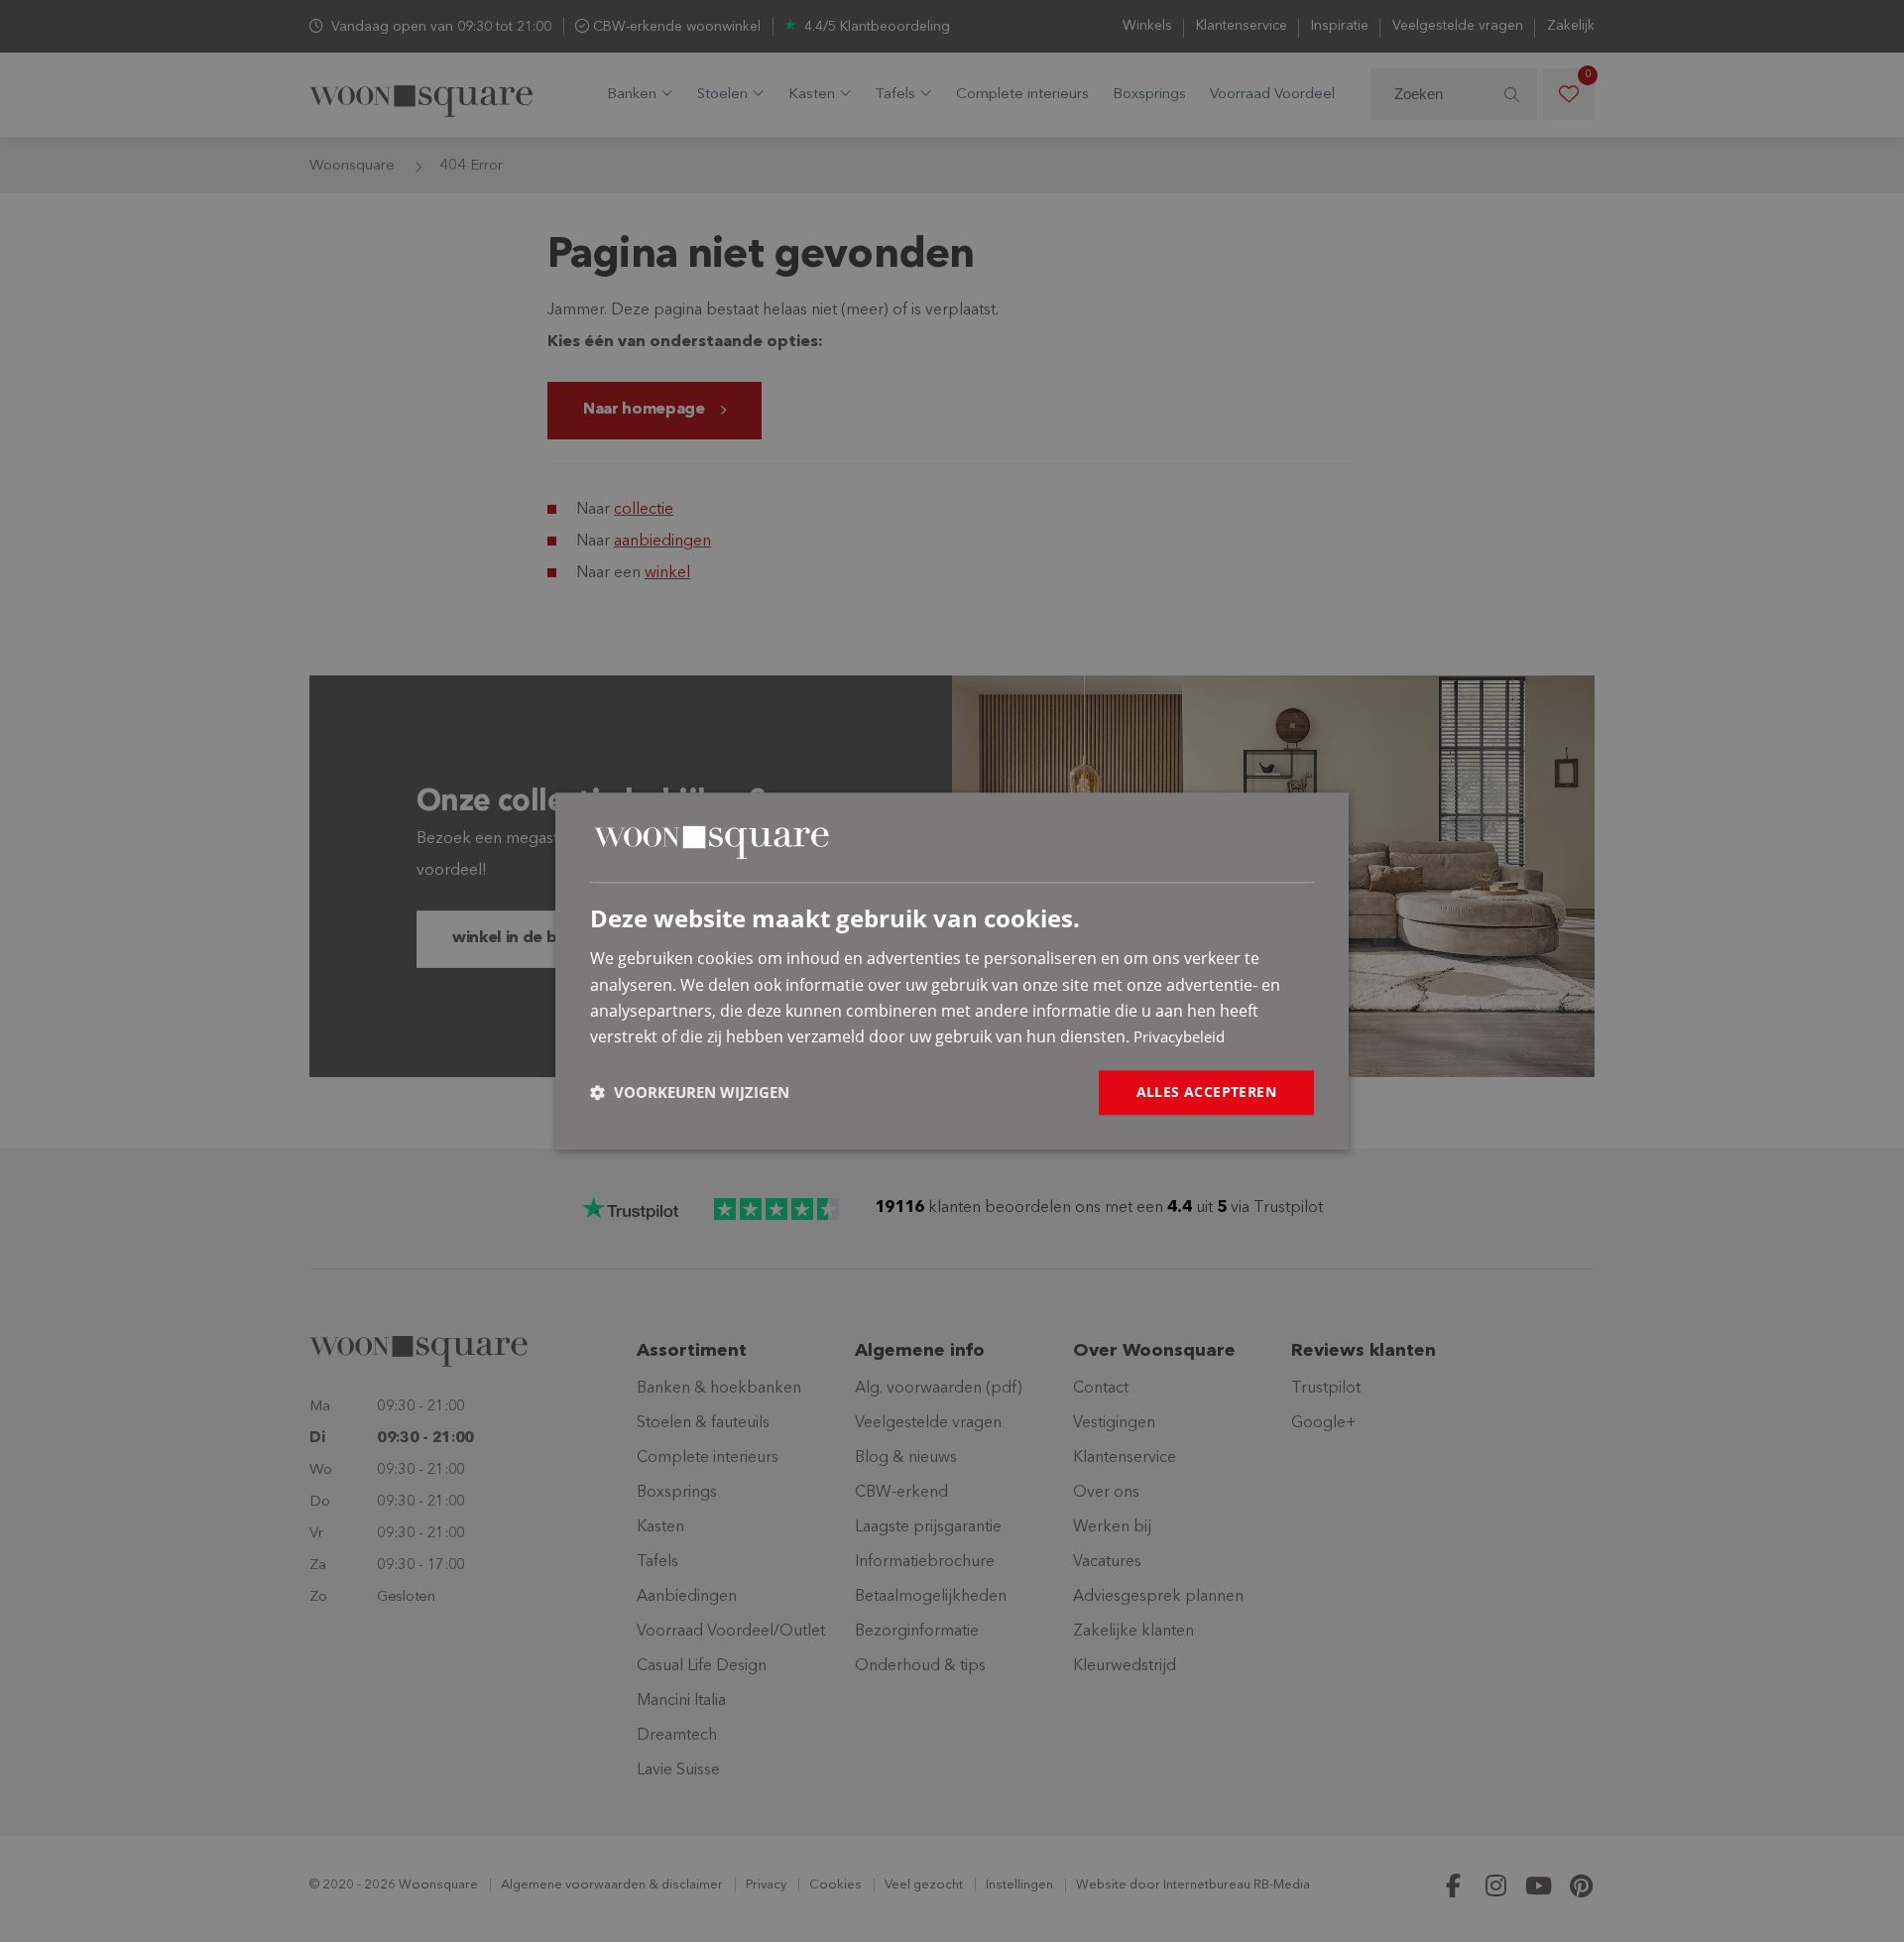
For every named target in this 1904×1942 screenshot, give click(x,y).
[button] (690, 1092)
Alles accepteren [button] (1206, 1092)
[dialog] (952, 971)
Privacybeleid (1179, 1037)
